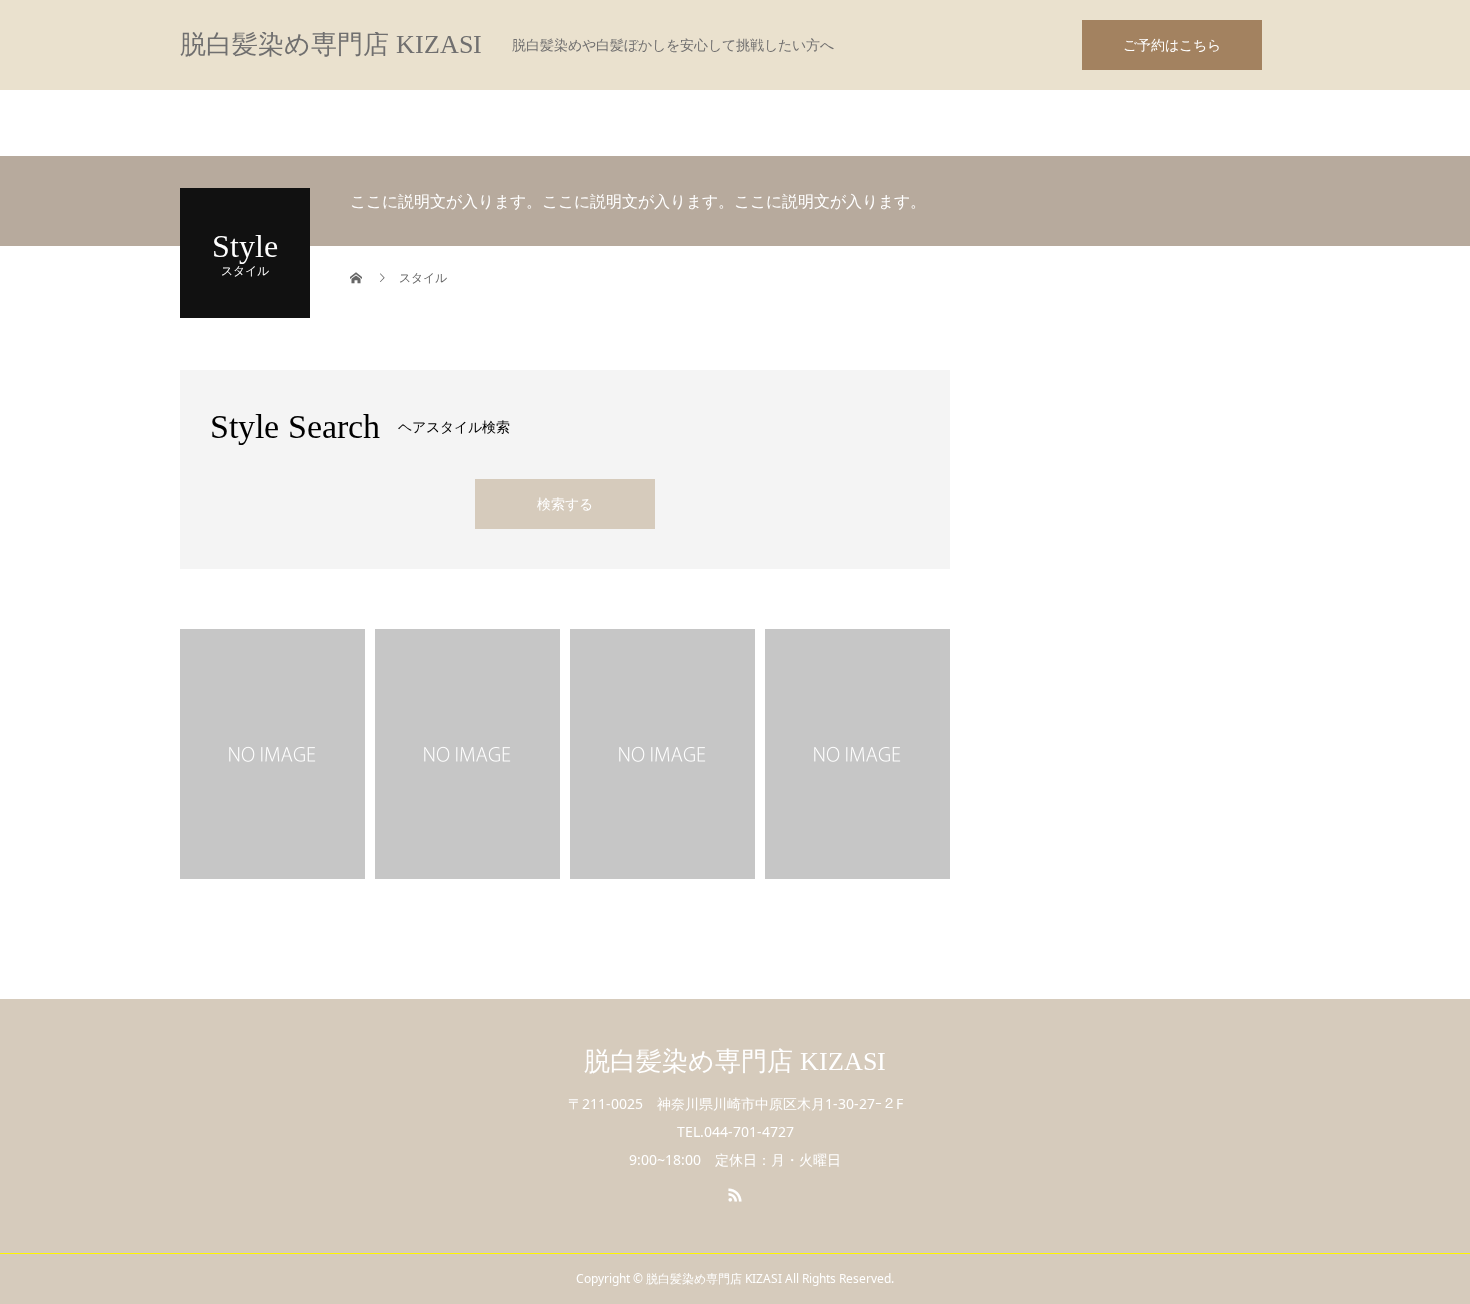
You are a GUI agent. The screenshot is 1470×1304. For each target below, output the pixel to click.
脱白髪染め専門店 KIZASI (331, 45)
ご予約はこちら (1172, 44)
